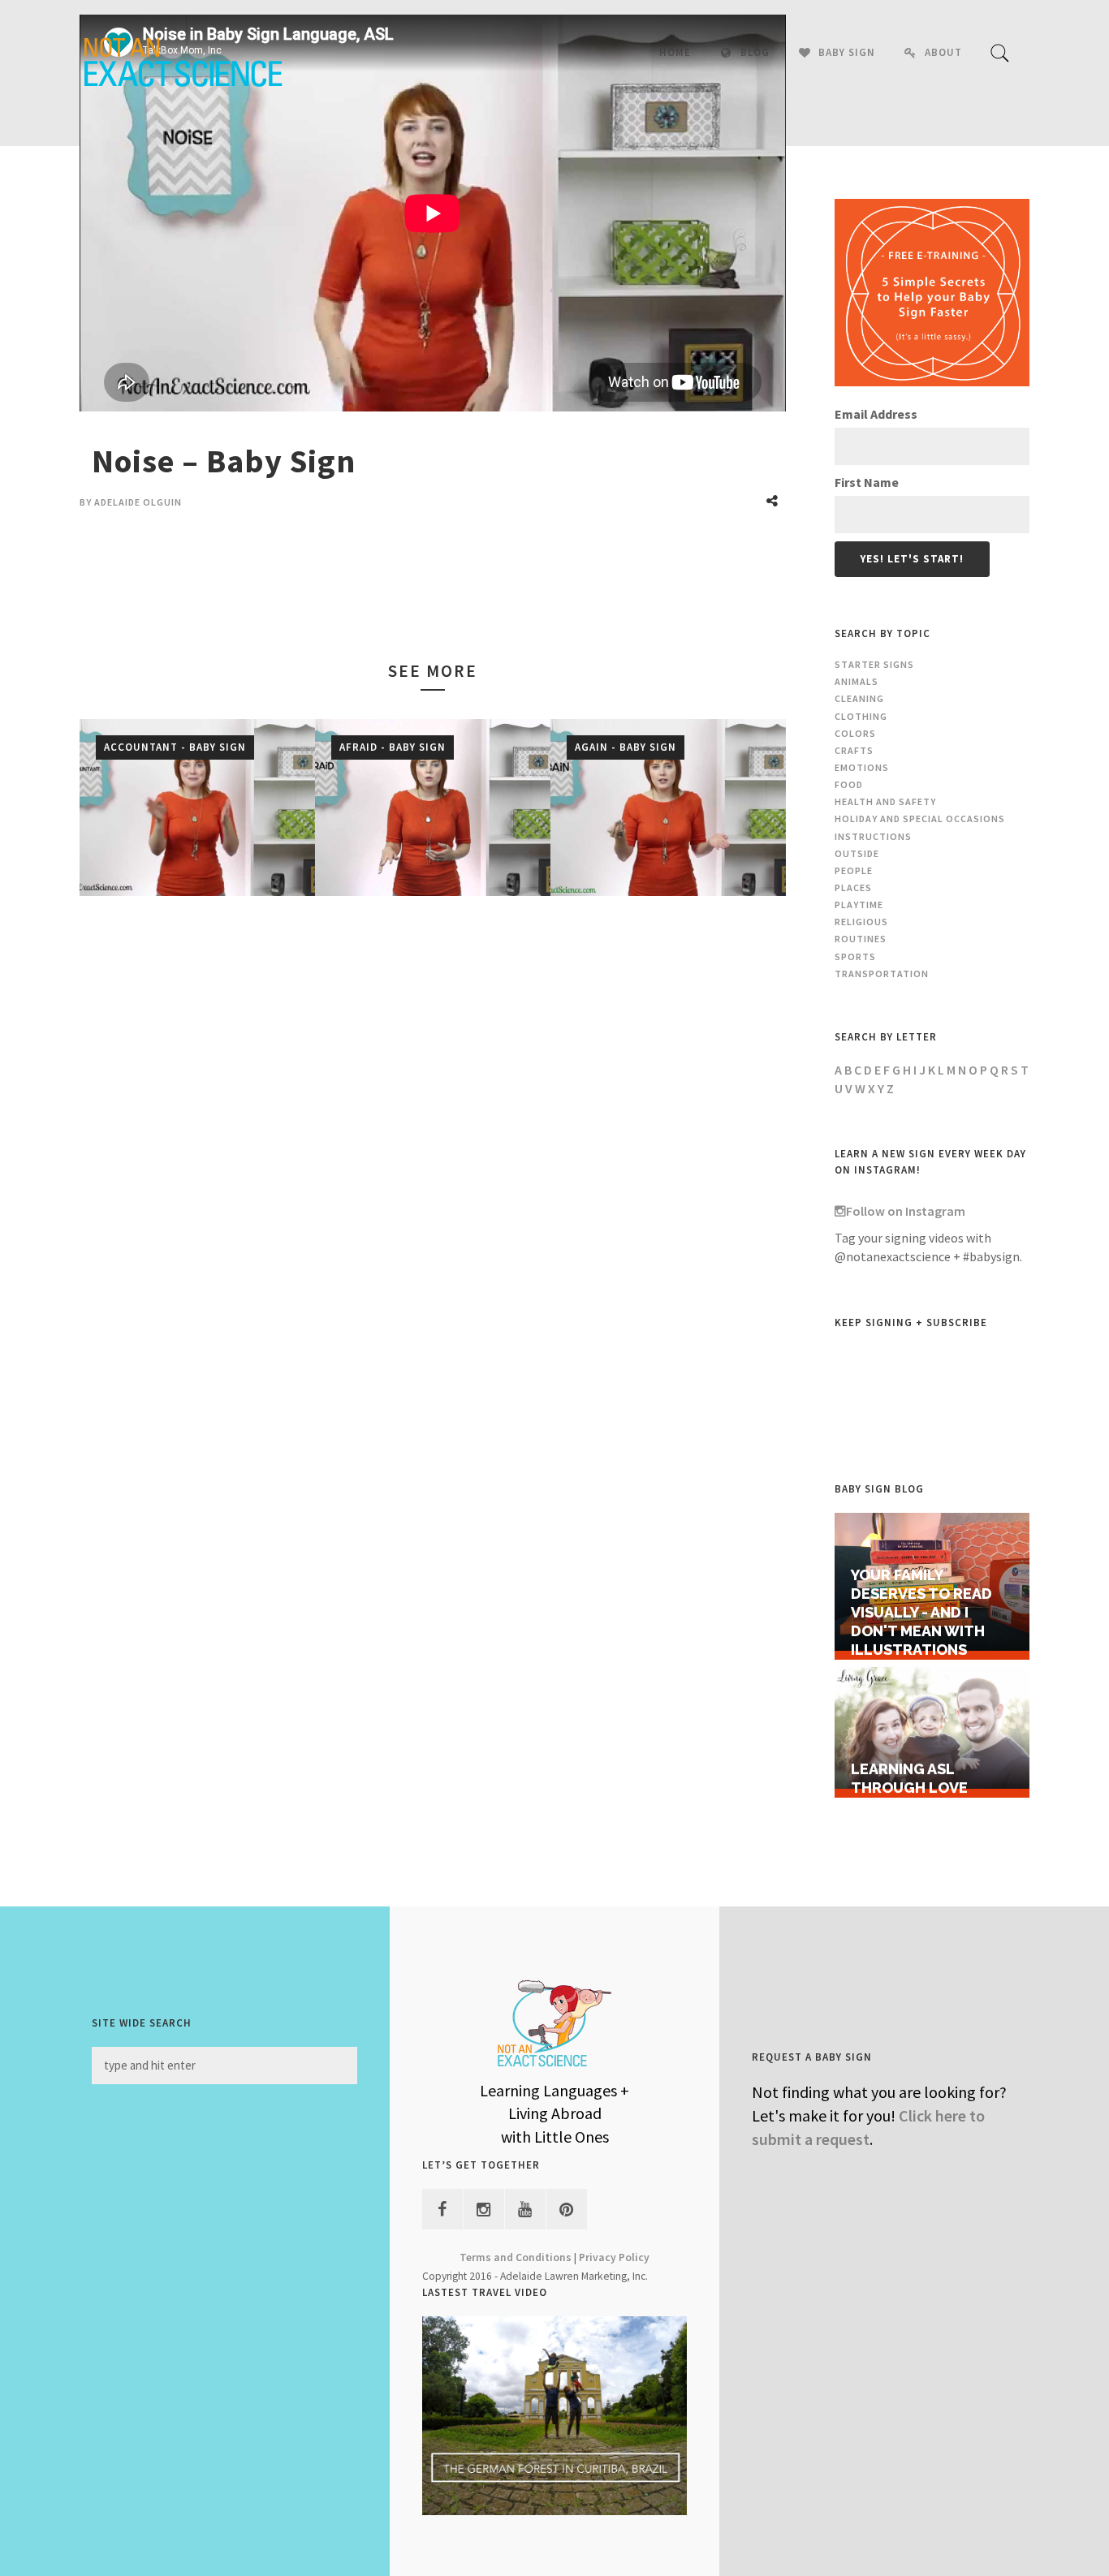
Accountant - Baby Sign (175, 747)
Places (853, 887)
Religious (861, 922)
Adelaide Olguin (138, 502)
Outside (857, 853)
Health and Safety (885, 801)
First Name (867, 482)
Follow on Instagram (906, 1211)
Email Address (876, 414)
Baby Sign (847, 52)
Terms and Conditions (516, 2257)
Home (675, 52)
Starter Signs (874, 664)
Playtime (859, 905)
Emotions (862, 767)
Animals (857, 681)
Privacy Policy (614, 2257)
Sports (855, 956)
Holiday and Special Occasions (920, 818)
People (854, 870)
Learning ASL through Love (909, 1778)
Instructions (873, 836)
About (943, 52)
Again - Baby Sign (626, 747)
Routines (861, 939)
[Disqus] (433, 1150)
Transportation (882, 974)
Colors (855, 733)
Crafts (854, 750)
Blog (755, 52)
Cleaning (859, 698)
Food (849, 784)
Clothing (861, 716)
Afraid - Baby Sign (393, 747)
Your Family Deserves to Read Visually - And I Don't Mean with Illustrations (921, 1612)
